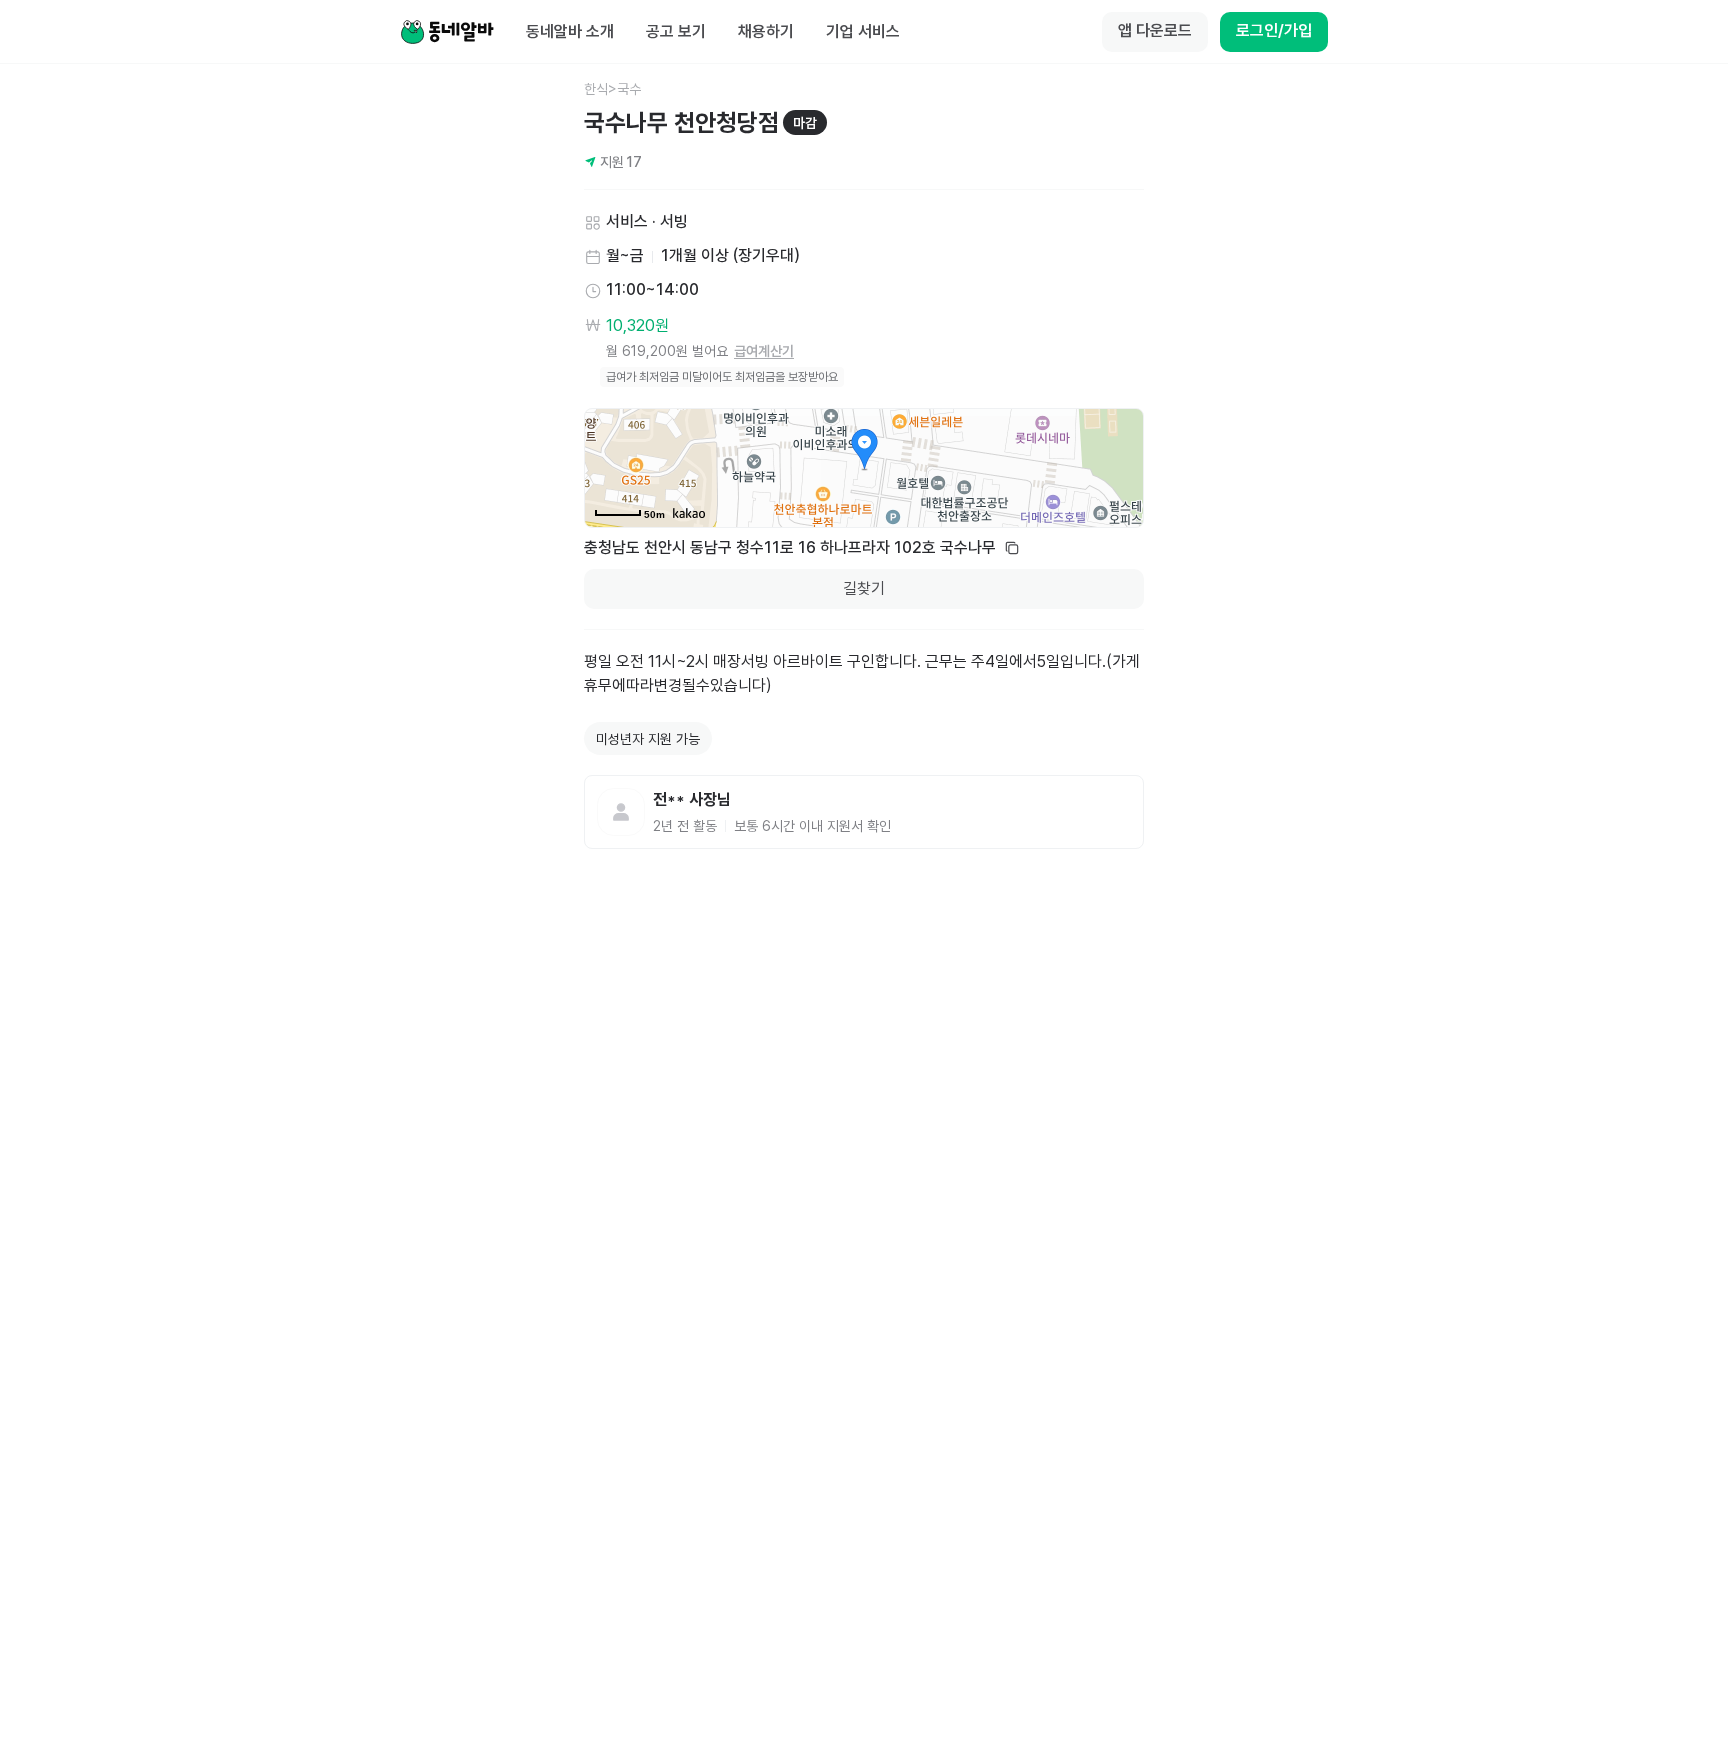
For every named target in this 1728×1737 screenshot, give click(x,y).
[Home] (447, 32)
